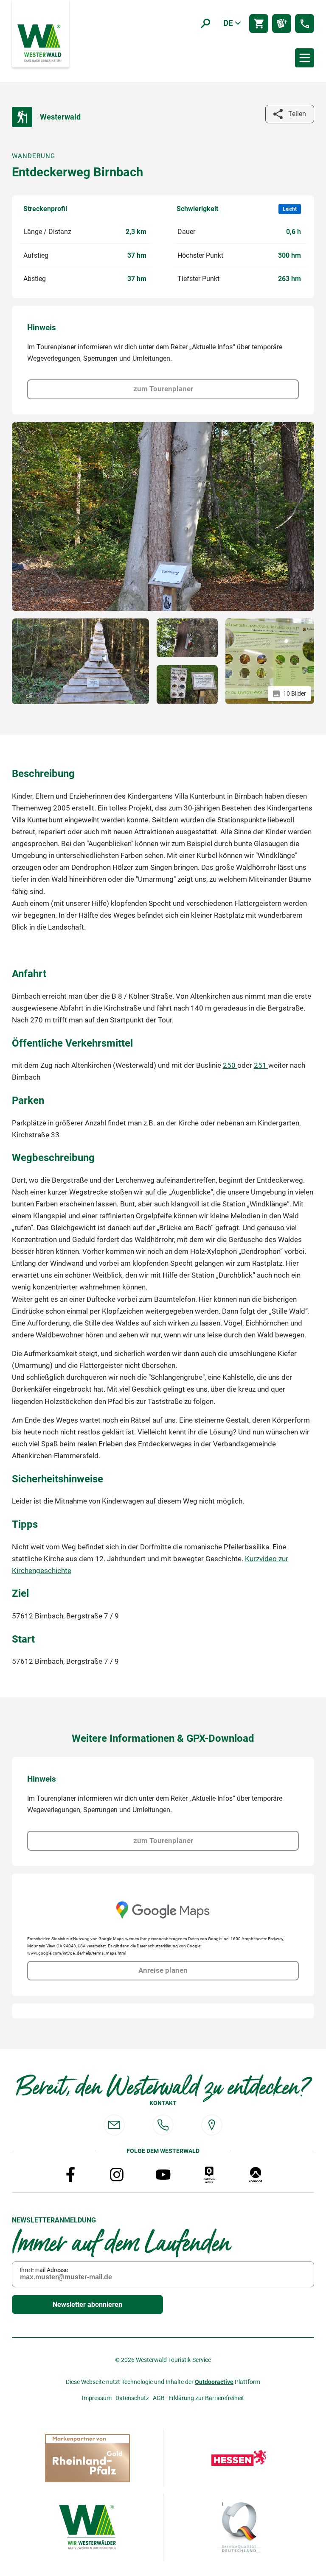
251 (261, 1065)
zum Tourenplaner (163, 389)
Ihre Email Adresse (44, 2270)
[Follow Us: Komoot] (256, 2175)
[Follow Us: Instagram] (117, 2175)
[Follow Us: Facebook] (70, 2175)
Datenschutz (132, 2398)
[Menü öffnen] (305, 58)
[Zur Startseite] (40, 42)
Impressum (97, 2398)
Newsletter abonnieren (87, 2304)
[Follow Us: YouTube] (163, 2175)
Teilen (297, 114)
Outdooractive (214, 2382)
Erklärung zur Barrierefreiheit (206, 2398)
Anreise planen (163, 1970)
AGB (159, 2398)
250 (230, 1065)
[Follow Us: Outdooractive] (209, 2175)
